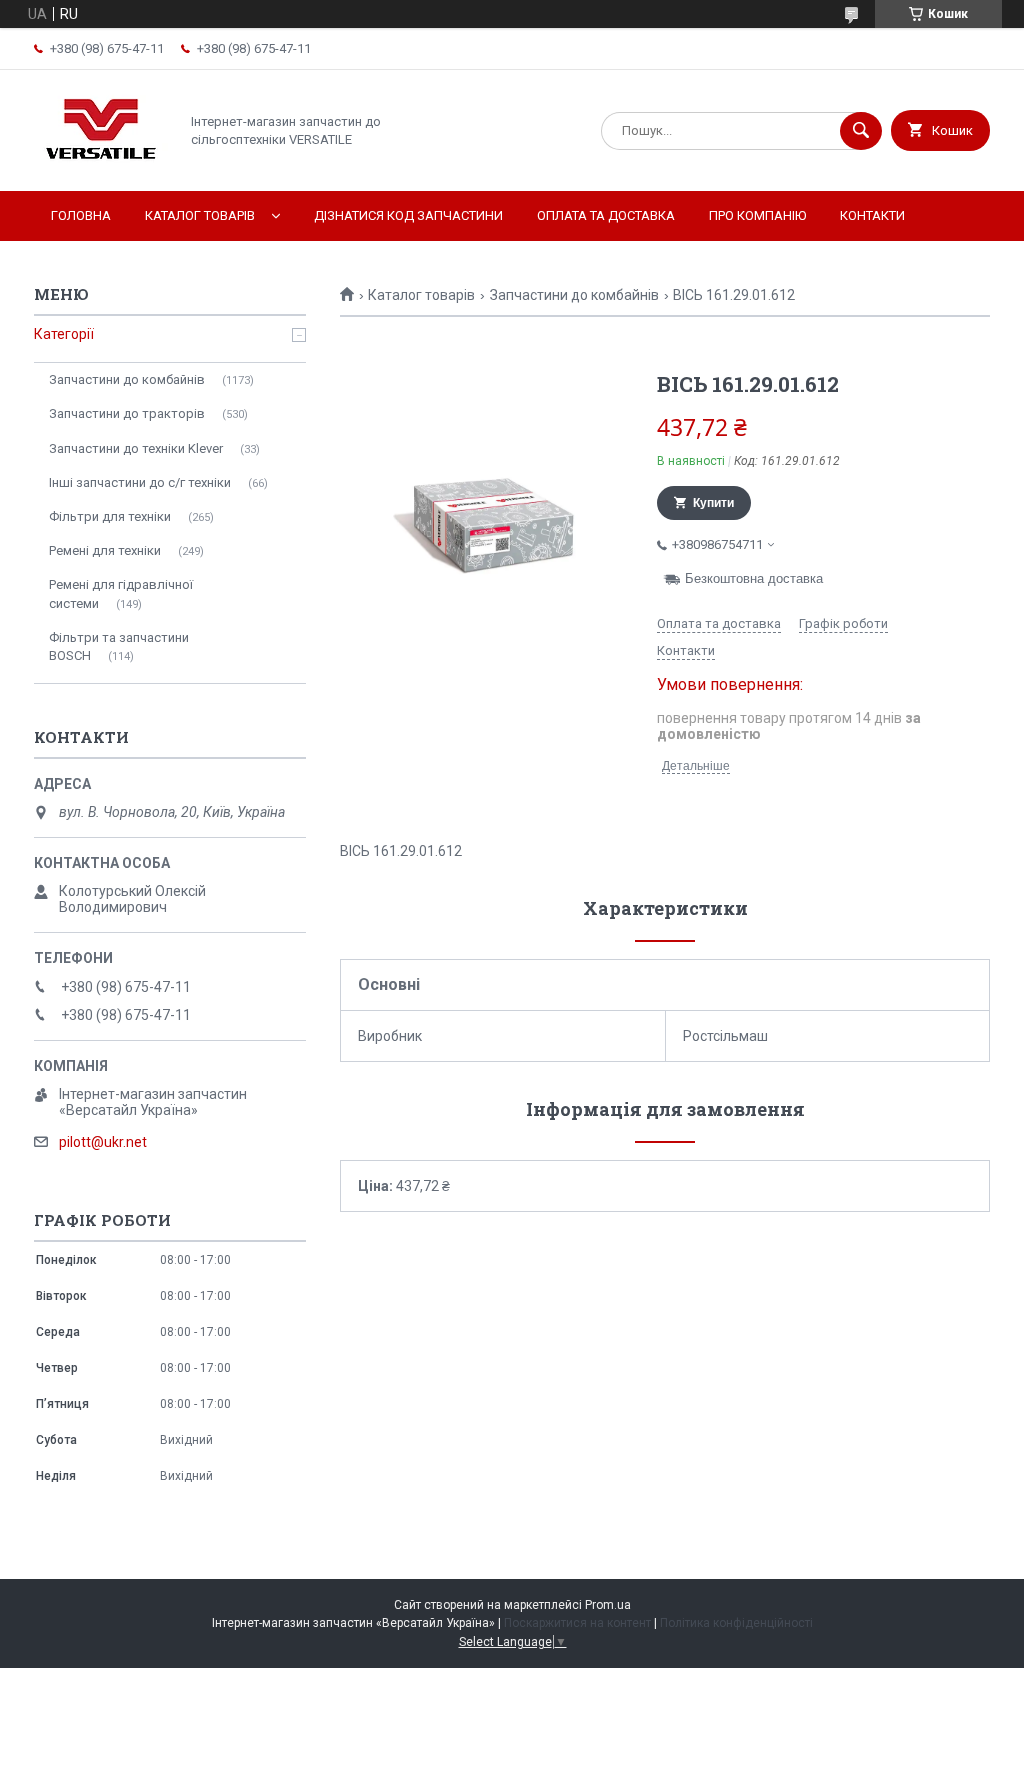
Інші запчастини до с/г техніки (140, 482)
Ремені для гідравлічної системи (121, 593)
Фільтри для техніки (110, 516)
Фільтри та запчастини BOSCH (119, 646)
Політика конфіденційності (736, 1623)
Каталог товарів (200, 215)
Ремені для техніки (105, 550)
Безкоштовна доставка (754, 578)
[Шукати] (861, 131)
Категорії (64, 334)
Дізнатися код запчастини (408, 215)
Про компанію (757, 215)
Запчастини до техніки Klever (136, 448)
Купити (713, 503)
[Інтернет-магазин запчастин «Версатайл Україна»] (101, 166)
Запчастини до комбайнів (574, 295)
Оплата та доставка (606, 215)
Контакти (872, 215)
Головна (81, 215)
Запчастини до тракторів (127, 413)
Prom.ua (608, 1605)
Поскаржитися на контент (577, 1623)
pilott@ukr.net (103, 1142)
